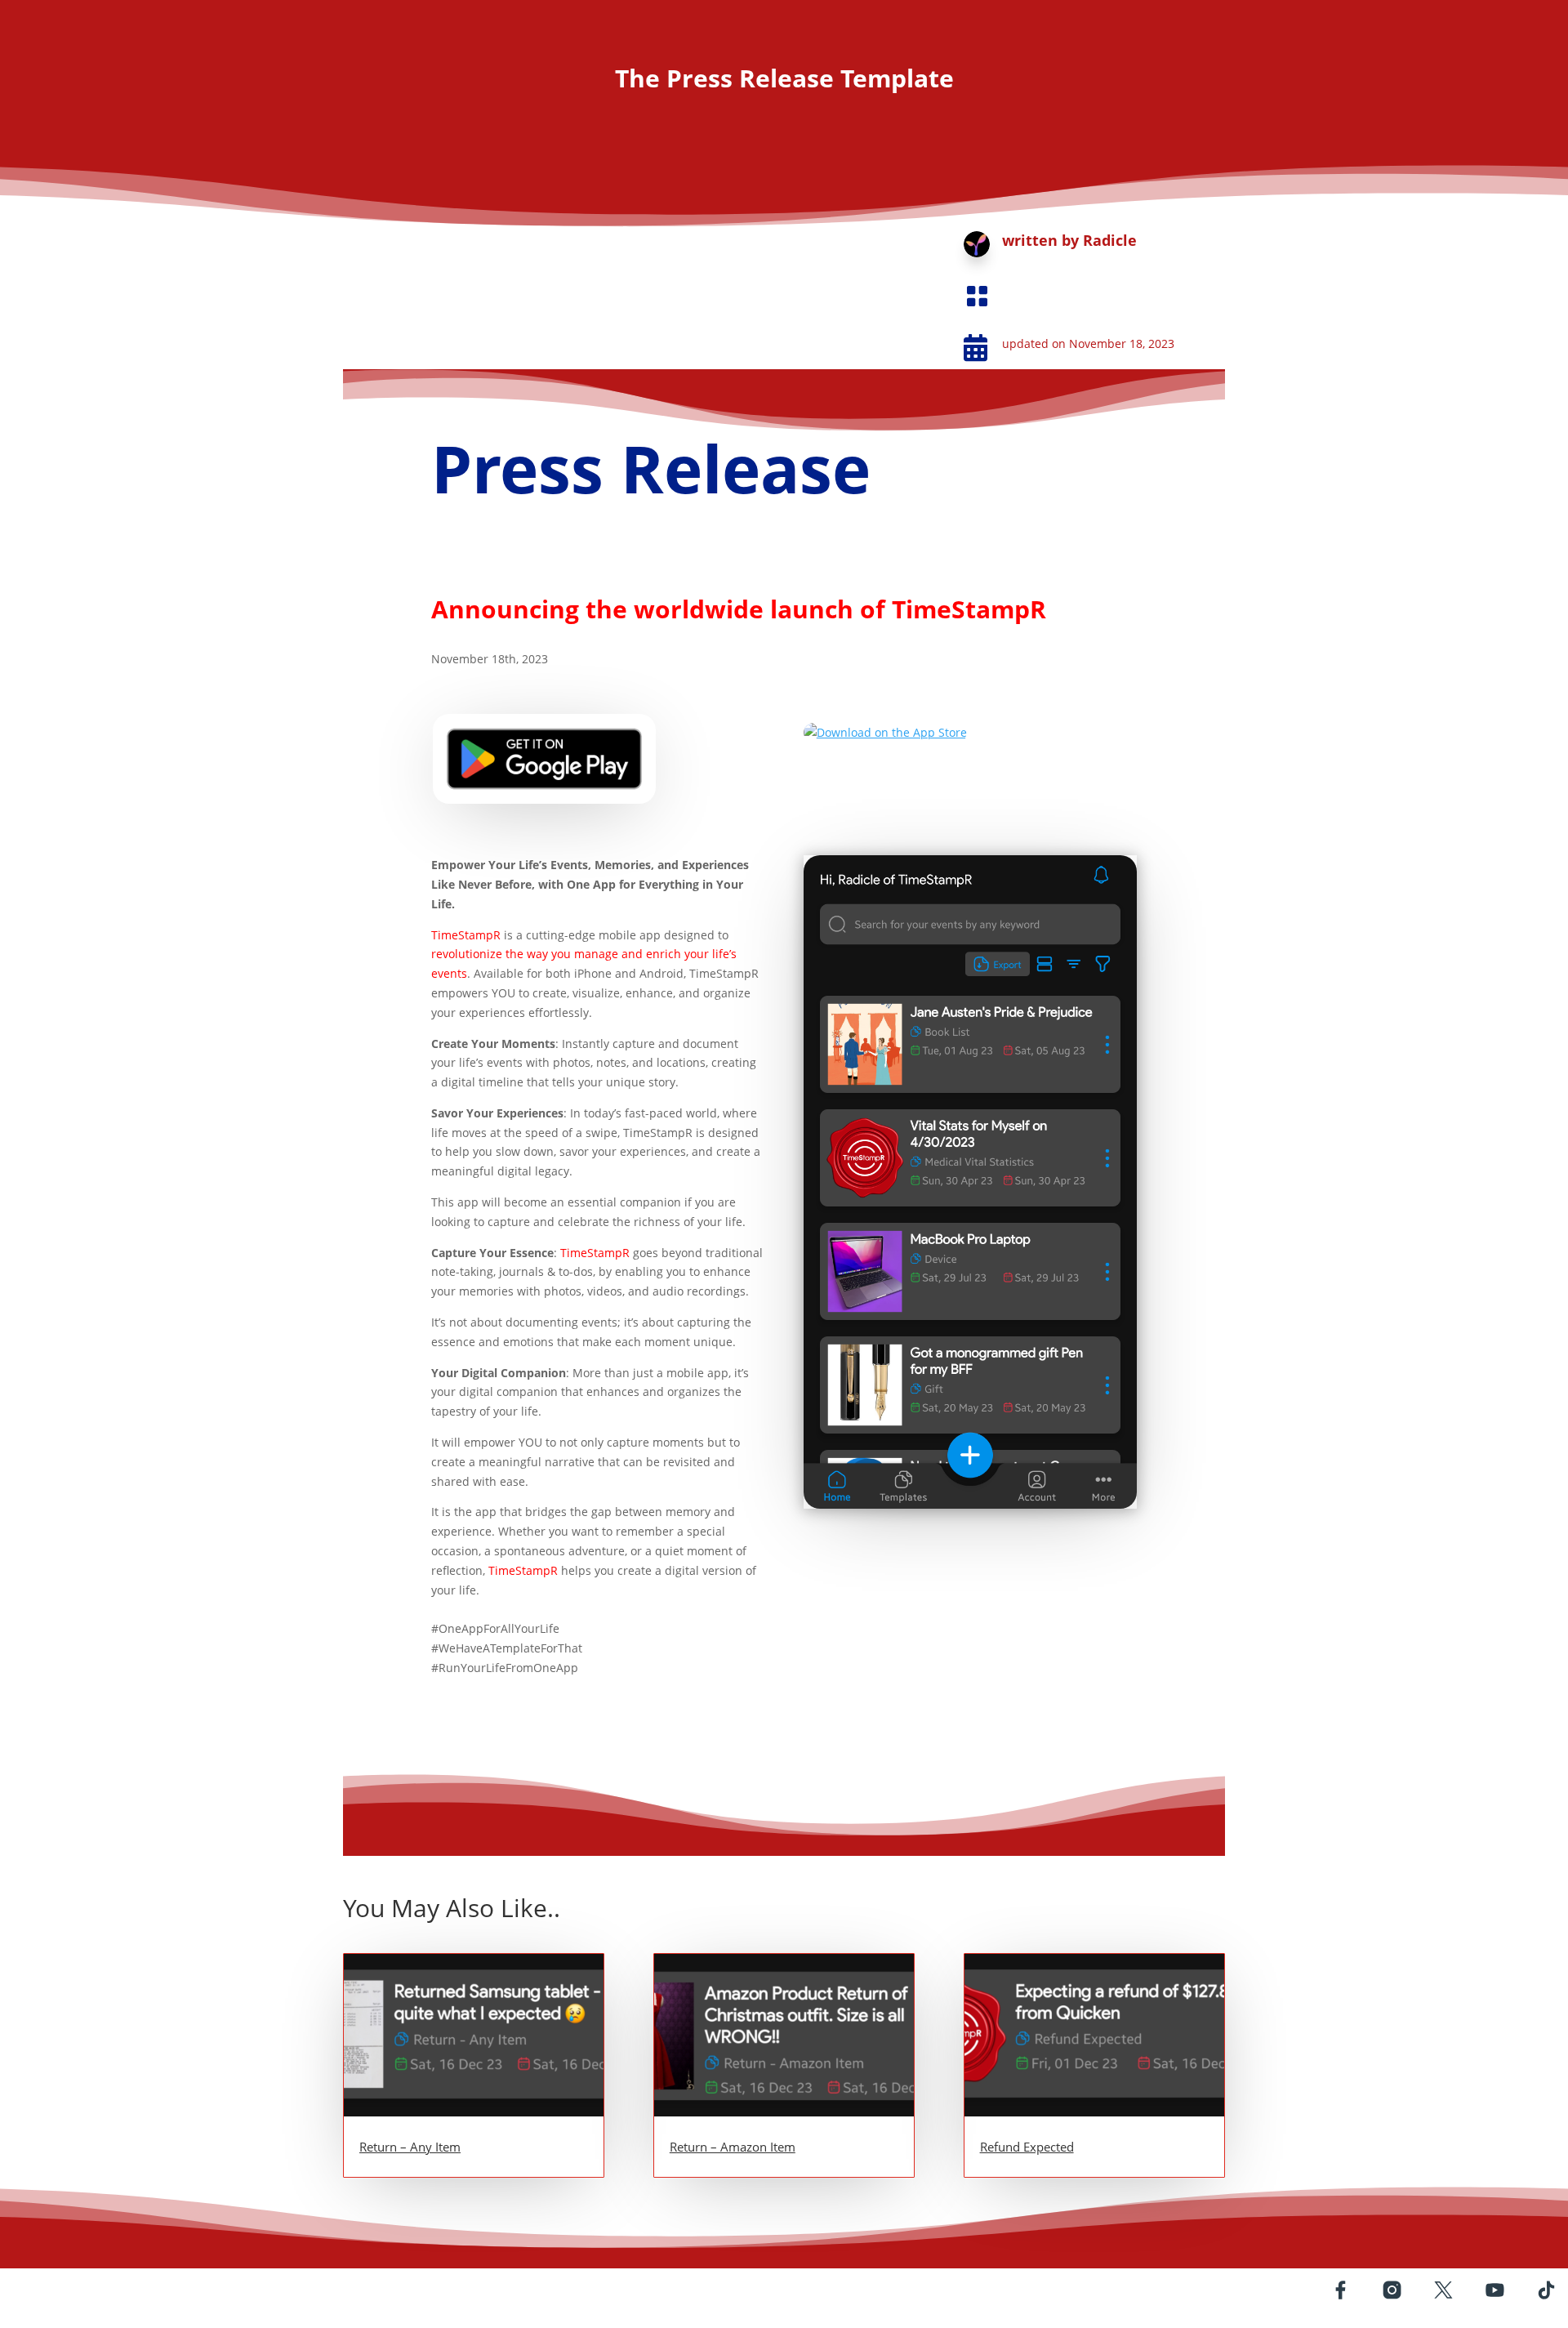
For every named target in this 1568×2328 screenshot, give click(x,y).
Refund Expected (1027, 2147)
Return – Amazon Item (733, 2147)
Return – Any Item (410, 2147)
